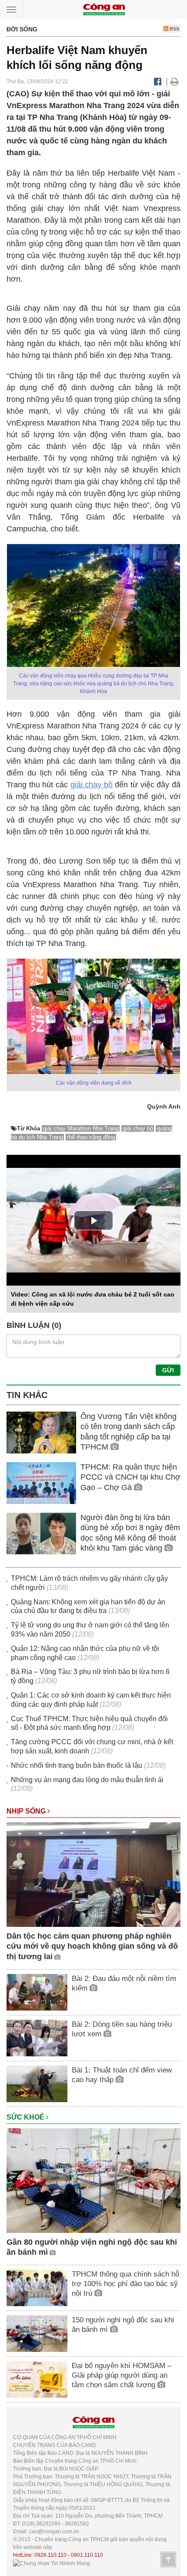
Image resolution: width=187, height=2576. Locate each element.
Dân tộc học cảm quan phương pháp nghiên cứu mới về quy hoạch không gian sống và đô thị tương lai (92, 1946)
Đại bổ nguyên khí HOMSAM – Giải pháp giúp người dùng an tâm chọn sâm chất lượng (122, 2375)
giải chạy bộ (92, 785)
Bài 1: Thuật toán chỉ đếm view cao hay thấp (122, 2075)
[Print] (175, 82)
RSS (174, 29)
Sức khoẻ (26, 2117)
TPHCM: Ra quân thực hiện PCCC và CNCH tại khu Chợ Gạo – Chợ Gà (130, 1477)
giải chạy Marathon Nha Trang (81, 1128)
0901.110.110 (87, 2555)
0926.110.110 (50, 2555)
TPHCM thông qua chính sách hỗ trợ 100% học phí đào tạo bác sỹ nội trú (125, 2284)
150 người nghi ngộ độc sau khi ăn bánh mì (123, 2325)
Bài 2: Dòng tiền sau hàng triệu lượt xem (122, 2029)
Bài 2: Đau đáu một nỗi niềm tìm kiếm (124, 1983)
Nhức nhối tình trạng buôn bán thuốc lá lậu (77, 1765)
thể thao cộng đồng (91, 1137)
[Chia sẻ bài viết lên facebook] (158, 82)
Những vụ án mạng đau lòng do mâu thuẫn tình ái (87, 1780)
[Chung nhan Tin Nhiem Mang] (52, 2563)
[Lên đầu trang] (168, 2559)
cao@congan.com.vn (54, 2532)
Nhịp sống (27, 1811)
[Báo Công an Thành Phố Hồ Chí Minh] (104, 9)
